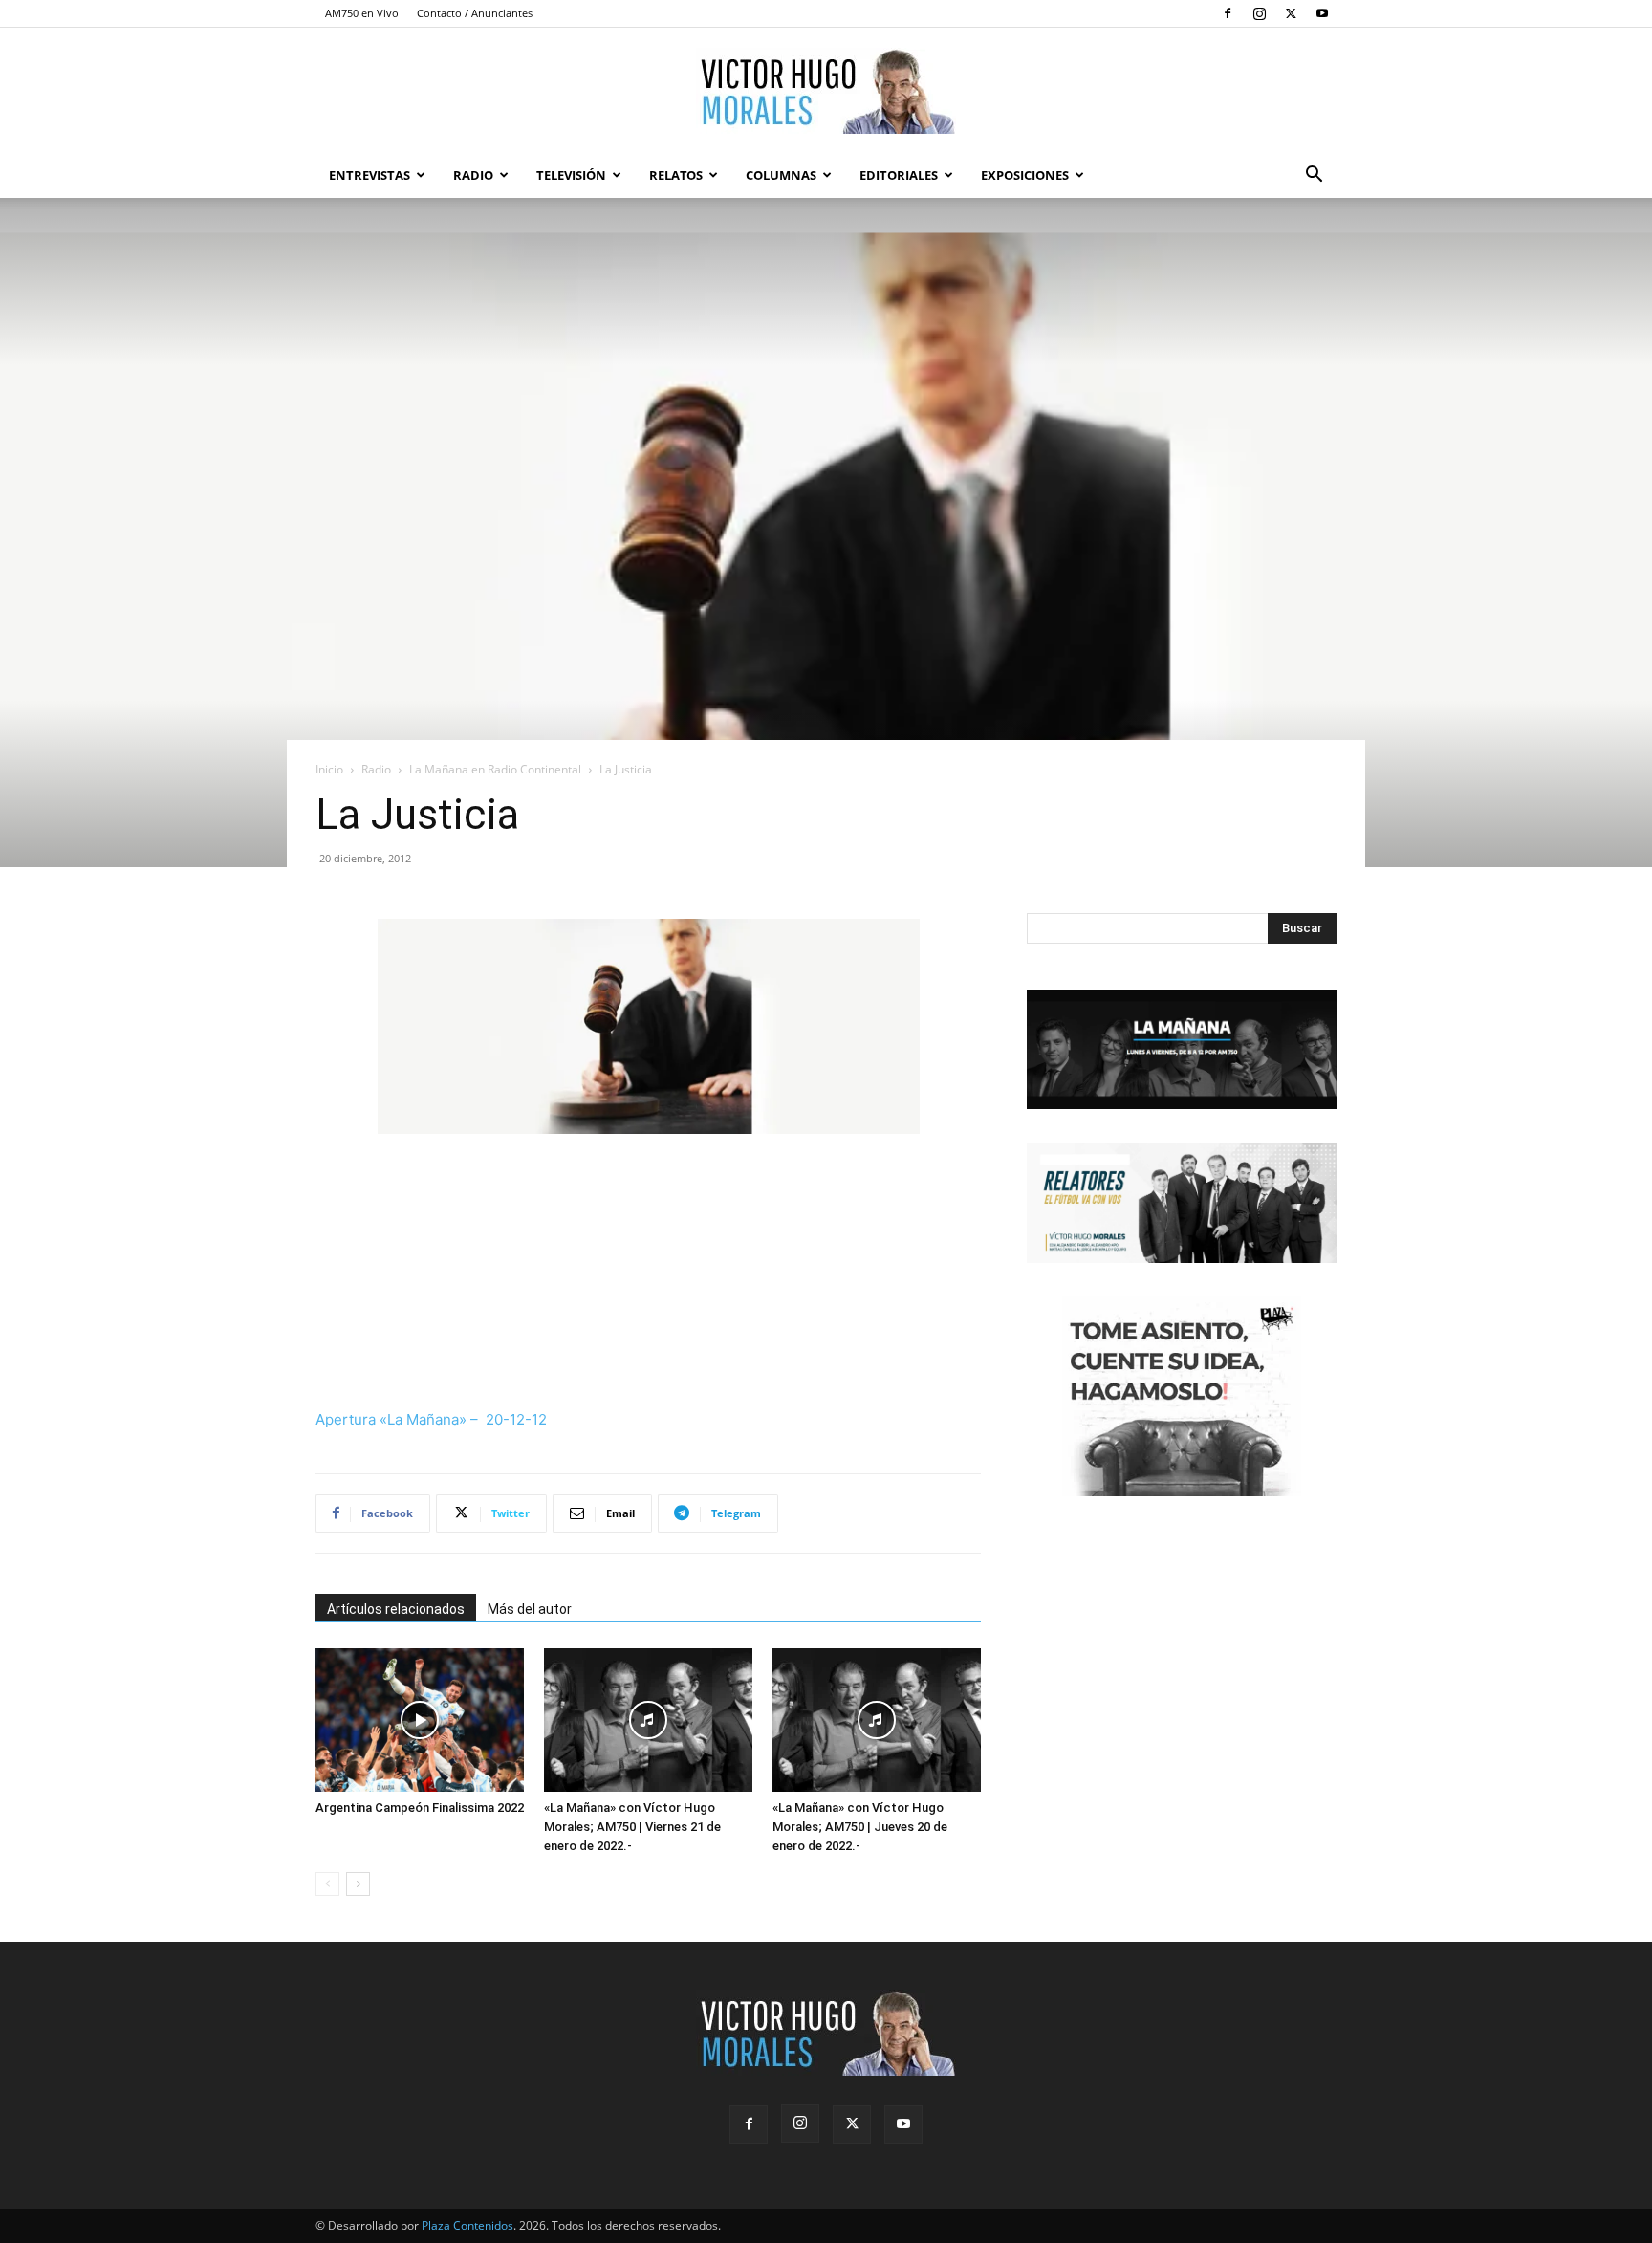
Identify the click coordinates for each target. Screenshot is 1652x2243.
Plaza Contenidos (467, 2225)
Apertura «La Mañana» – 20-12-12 (431, 1419)
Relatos (676, 175)
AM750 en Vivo (362, 13)
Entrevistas (370, 175)
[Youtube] (1322, 13)
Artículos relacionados (396, 1609)
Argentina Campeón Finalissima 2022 (420, 1807)
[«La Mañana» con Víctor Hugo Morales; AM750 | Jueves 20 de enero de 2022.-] (877, 1720)
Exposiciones (1025, 175)
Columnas (781, 175)
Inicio (329, 769)
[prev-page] (327, 1884)
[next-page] (358, 1884)
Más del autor (530, 1609)
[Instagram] (1259, 13)
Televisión (571, 175)
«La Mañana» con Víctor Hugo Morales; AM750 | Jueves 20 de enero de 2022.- (860, 1827)
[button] (1314, 176)
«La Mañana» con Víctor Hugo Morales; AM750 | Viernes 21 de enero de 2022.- (632, 1827)
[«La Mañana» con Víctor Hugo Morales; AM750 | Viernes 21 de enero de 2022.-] (648, 1720)
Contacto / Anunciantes (475, 13)
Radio (473, 175)
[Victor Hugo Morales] (826, 91)
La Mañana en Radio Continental (495, 769)
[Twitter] (1291, 13)
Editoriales (899, 175)
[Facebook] (1228, 13)
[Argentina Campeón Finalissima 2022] (420, 1720)
